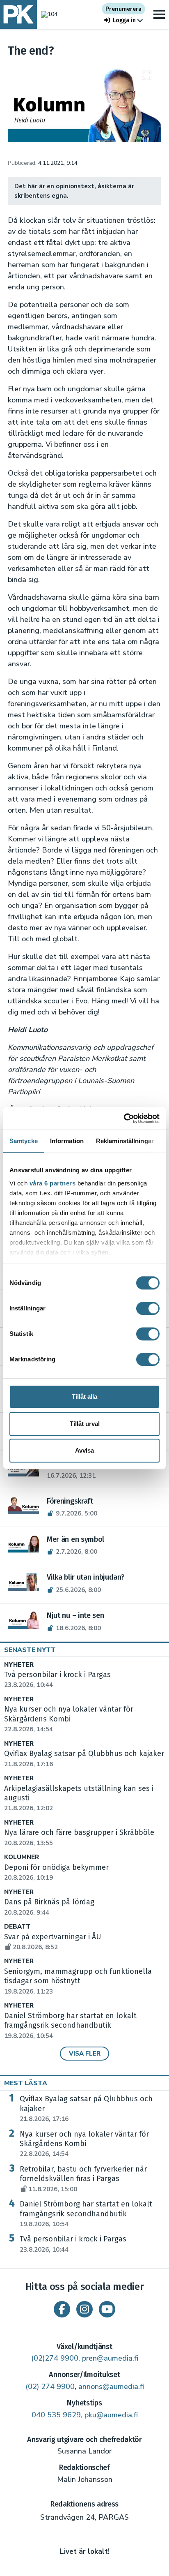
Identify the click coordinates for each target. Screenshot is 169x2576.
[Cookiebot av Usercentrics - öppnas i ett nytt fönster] (124, 1118)
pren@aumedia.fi (110, 2358)
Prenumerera (123, 9)
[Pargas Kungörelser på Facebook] (62, 2309)
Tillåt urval (85, 1424)
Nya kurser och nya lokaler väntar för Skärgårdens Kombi (84, 2144)
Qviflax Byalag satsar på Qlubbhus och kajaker (86, 2109)
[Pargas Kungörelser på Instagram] (84, 2309)
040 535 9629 (56, 2415)
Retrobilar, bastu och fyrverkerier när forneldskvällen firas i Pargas (83, 2179)
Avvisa (84, 1450)
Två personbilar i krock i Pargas (73, 2244)
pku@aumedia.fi (111, 2415)
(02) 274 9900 (50, 2387)
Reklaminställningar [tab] (125, 1141)
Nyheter (19, 1665)
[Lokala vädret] (47, 14)
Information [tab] (67, 1141)
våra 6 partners (53, 1183)
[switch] (148, 1308)
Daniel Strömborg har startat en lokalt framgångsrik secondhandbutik (70, 2026)
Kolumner (22, 1857)
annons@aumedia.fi (111, 2387)
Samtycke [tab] (24, 1141)
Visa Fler (85, 2054)
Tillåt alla (84, 1397)
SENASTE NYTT (30, 1650)
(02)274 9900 (55, 2358)
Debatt (17, 1927)
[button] (123, 20)
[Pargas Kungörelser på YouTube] (107, 2309)
